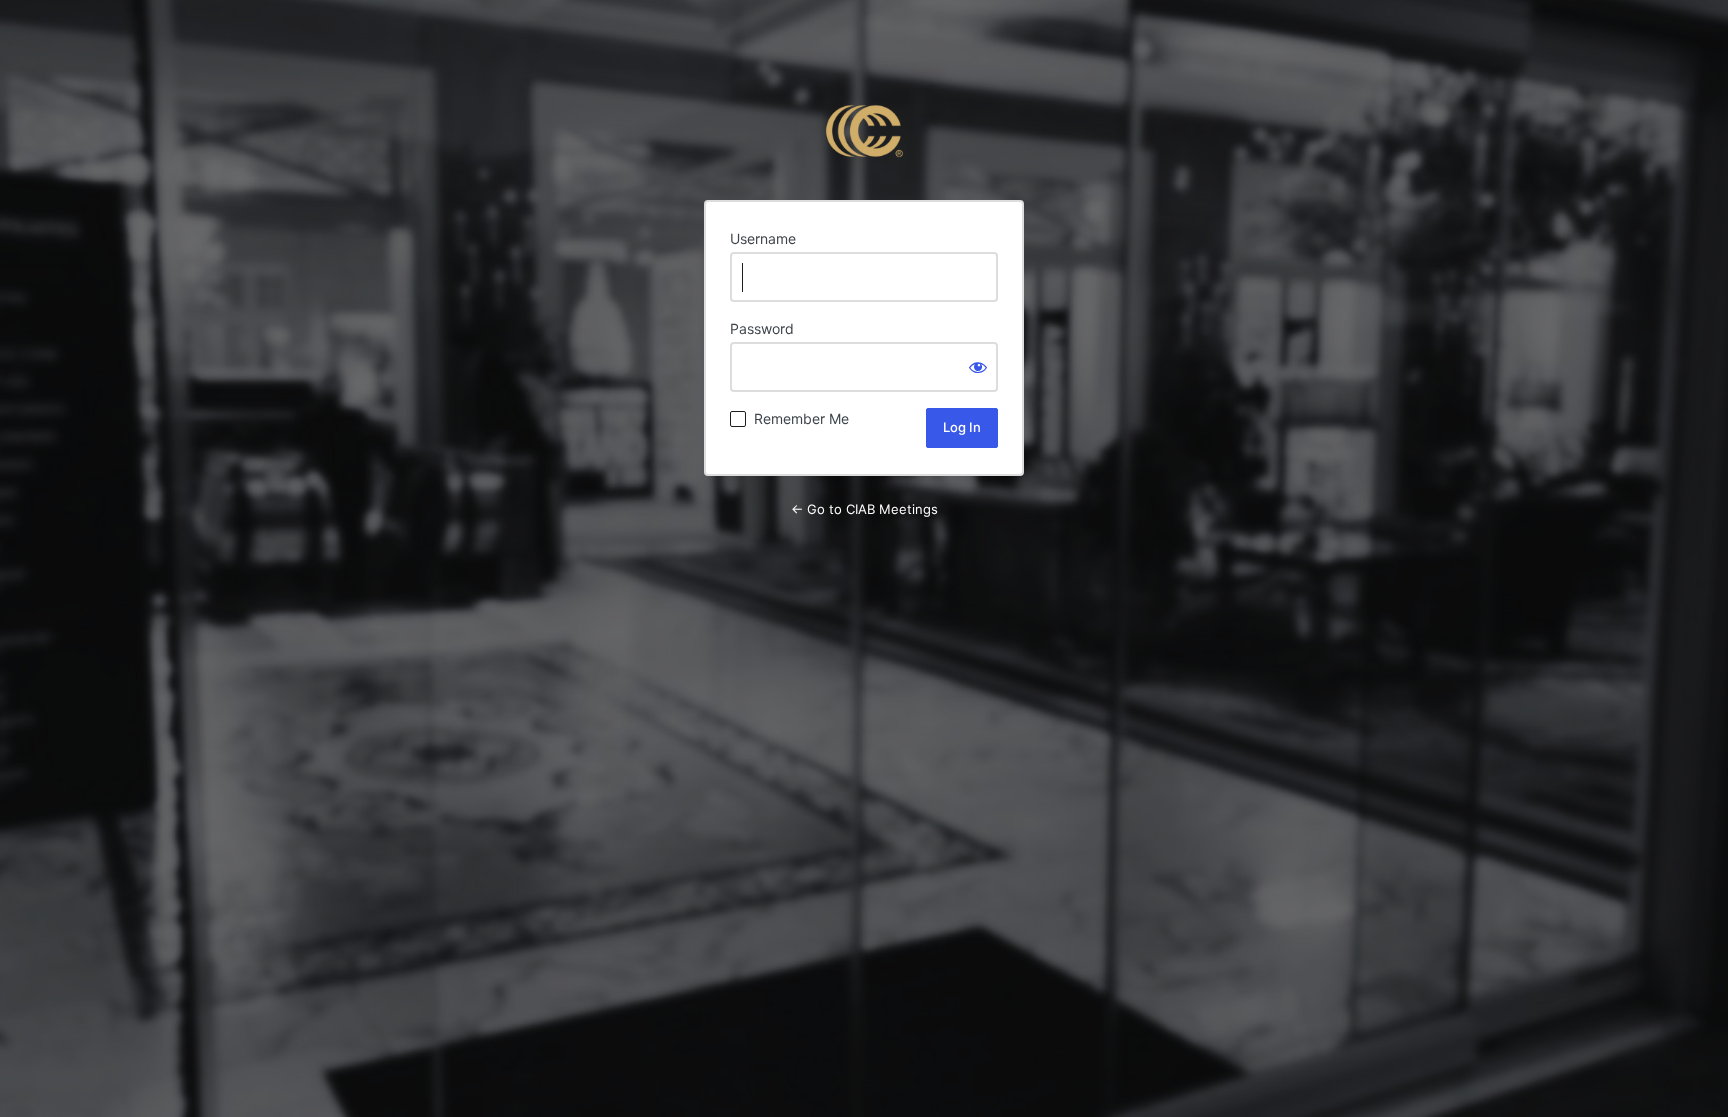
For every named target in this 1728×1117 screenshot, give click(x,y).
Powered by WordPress (864, 131)
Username (763, 238)
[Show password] (978, 367)
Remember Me (801, 418)
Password (762, 328)
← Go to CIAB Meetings (864, 509)
